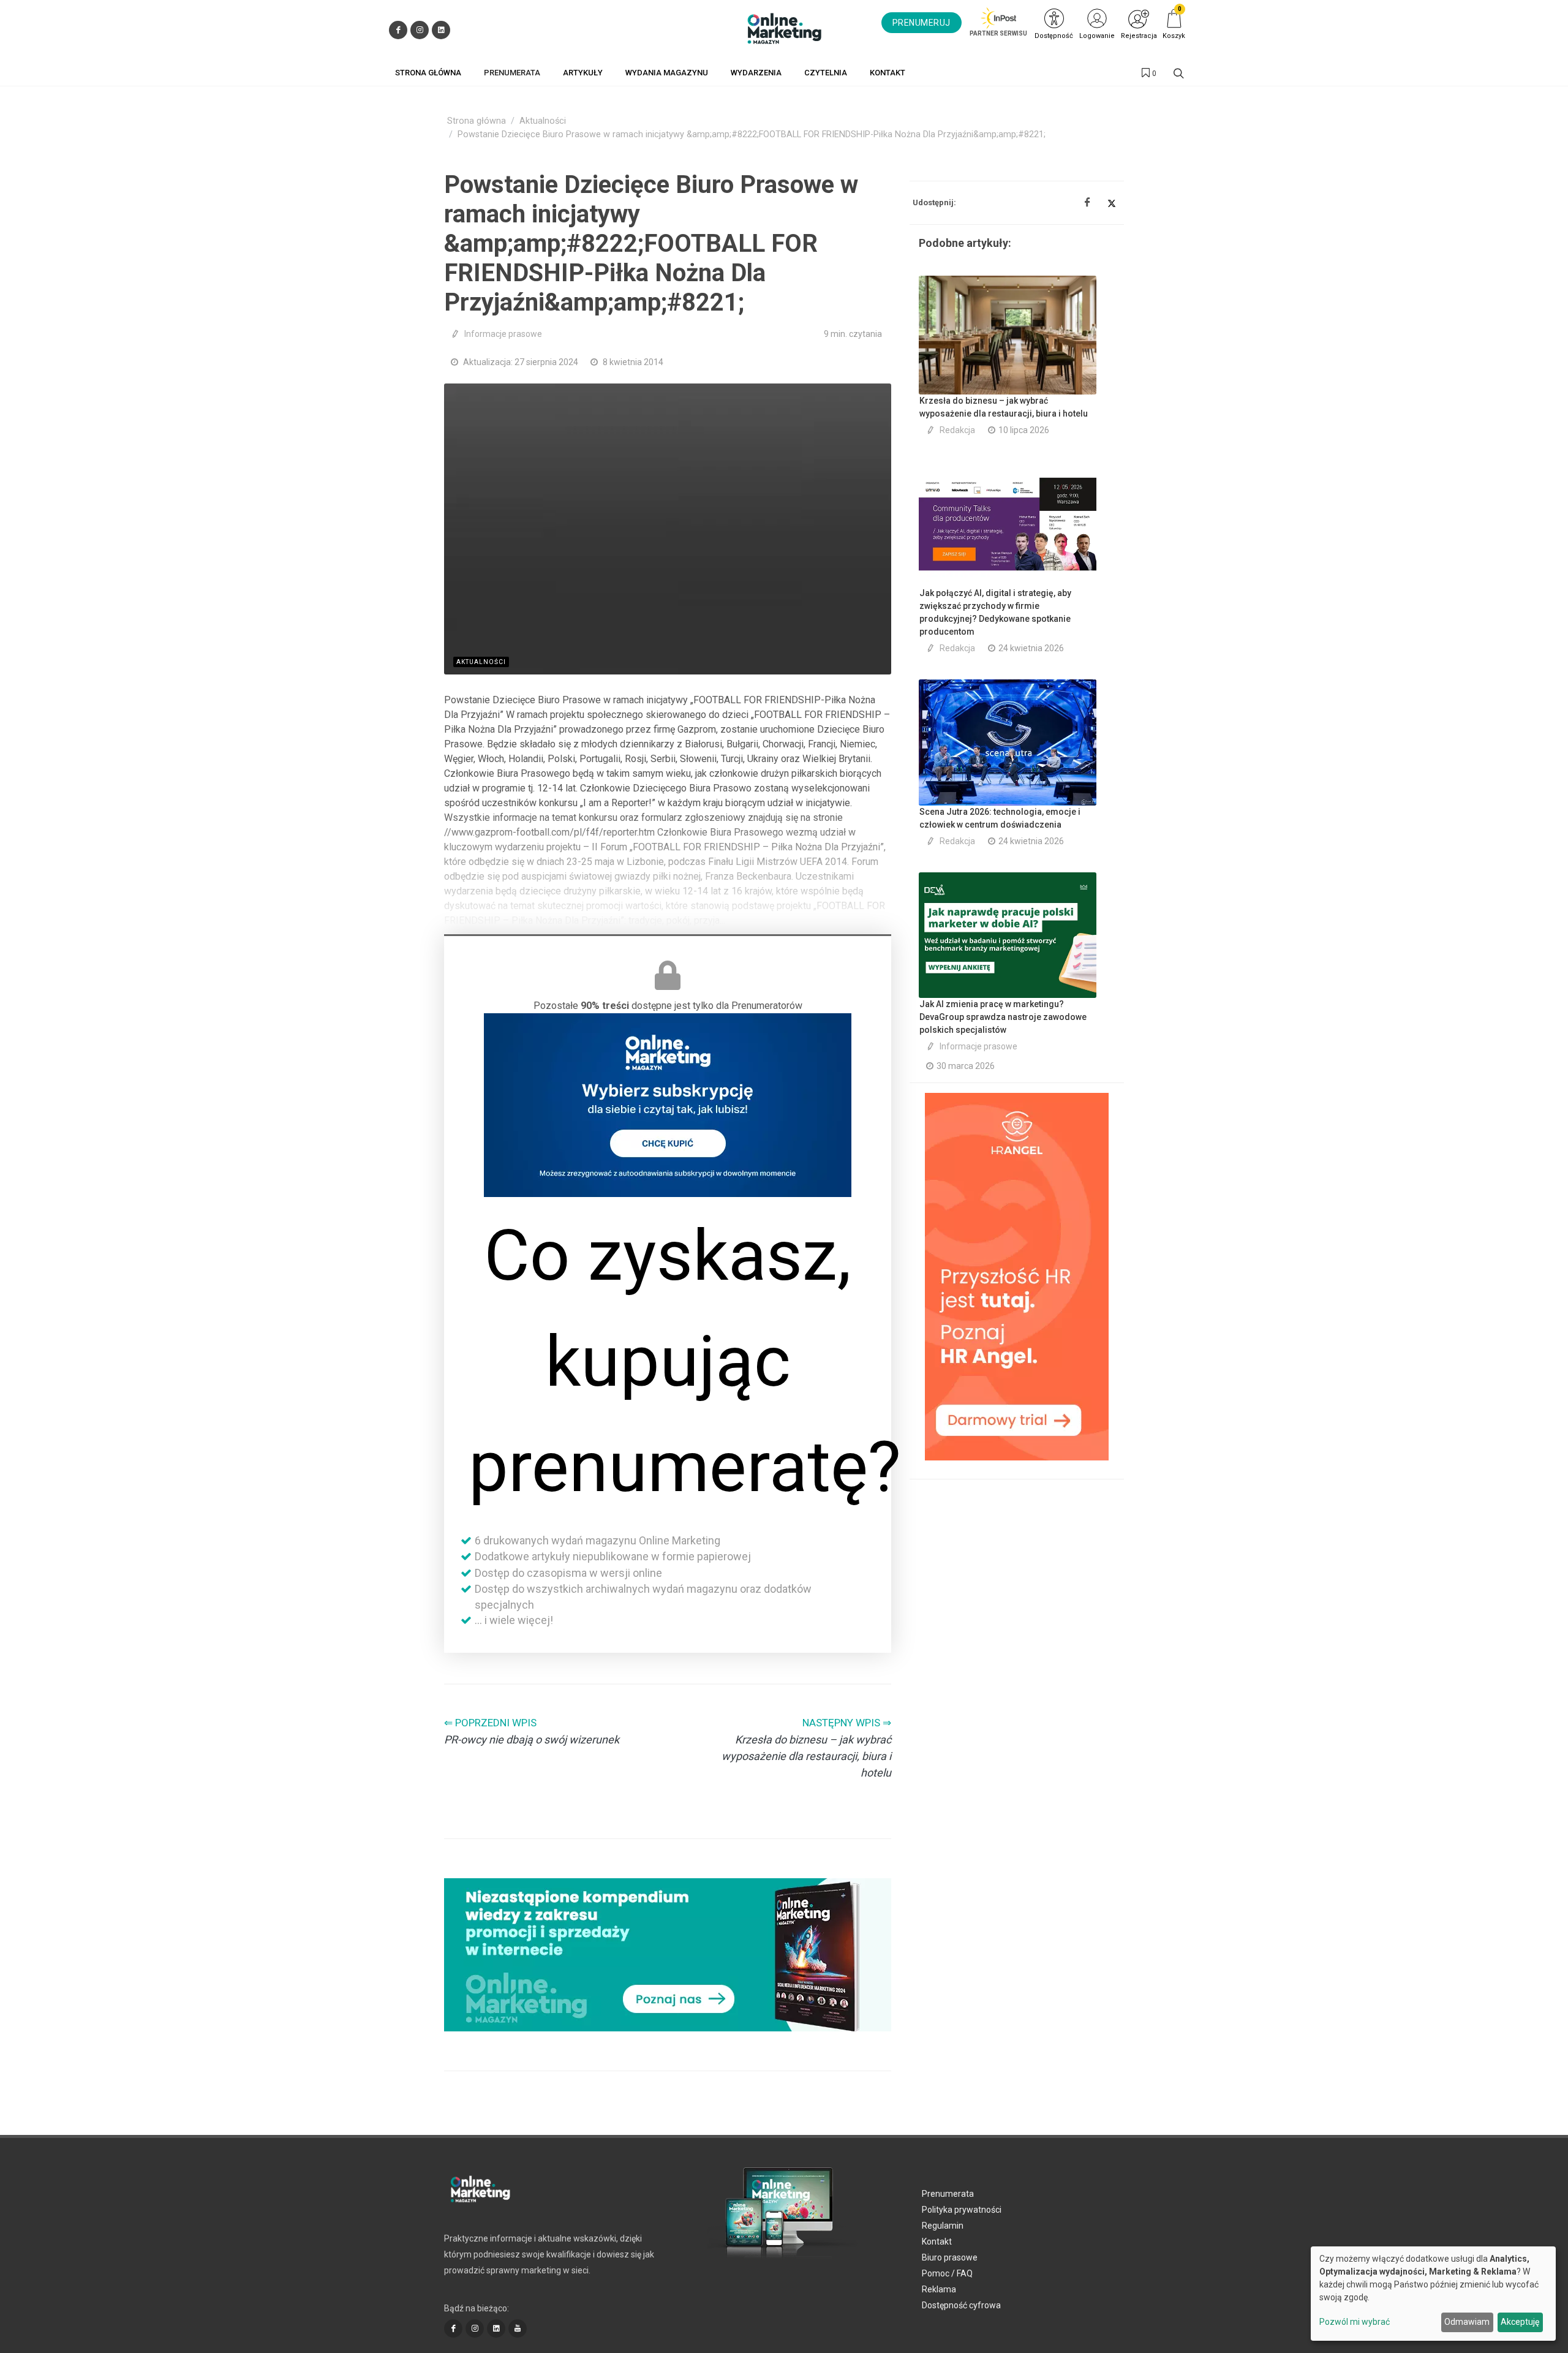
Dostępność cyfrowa (961, 2305)
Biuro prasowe (950, 2257)
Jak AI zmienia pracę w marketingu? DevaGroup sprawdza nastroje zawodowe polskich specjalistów (1003, 1017)
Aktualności (543, 121)
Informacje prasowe (503, 334)
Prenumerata (948, 2194)
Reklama (939, 2289)
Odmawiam (1467, 2322)
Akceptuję (1520, 2322)
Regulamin (943, 2226)
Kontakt (937, 2242)
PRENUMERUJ (922, 23)
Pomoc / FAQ (947, 2273)
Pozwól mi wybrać (1355, 2322)
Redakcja (957, 430)
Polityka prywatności (962, 2210)
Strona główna (477, 121)
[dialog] (1433, 2294)
